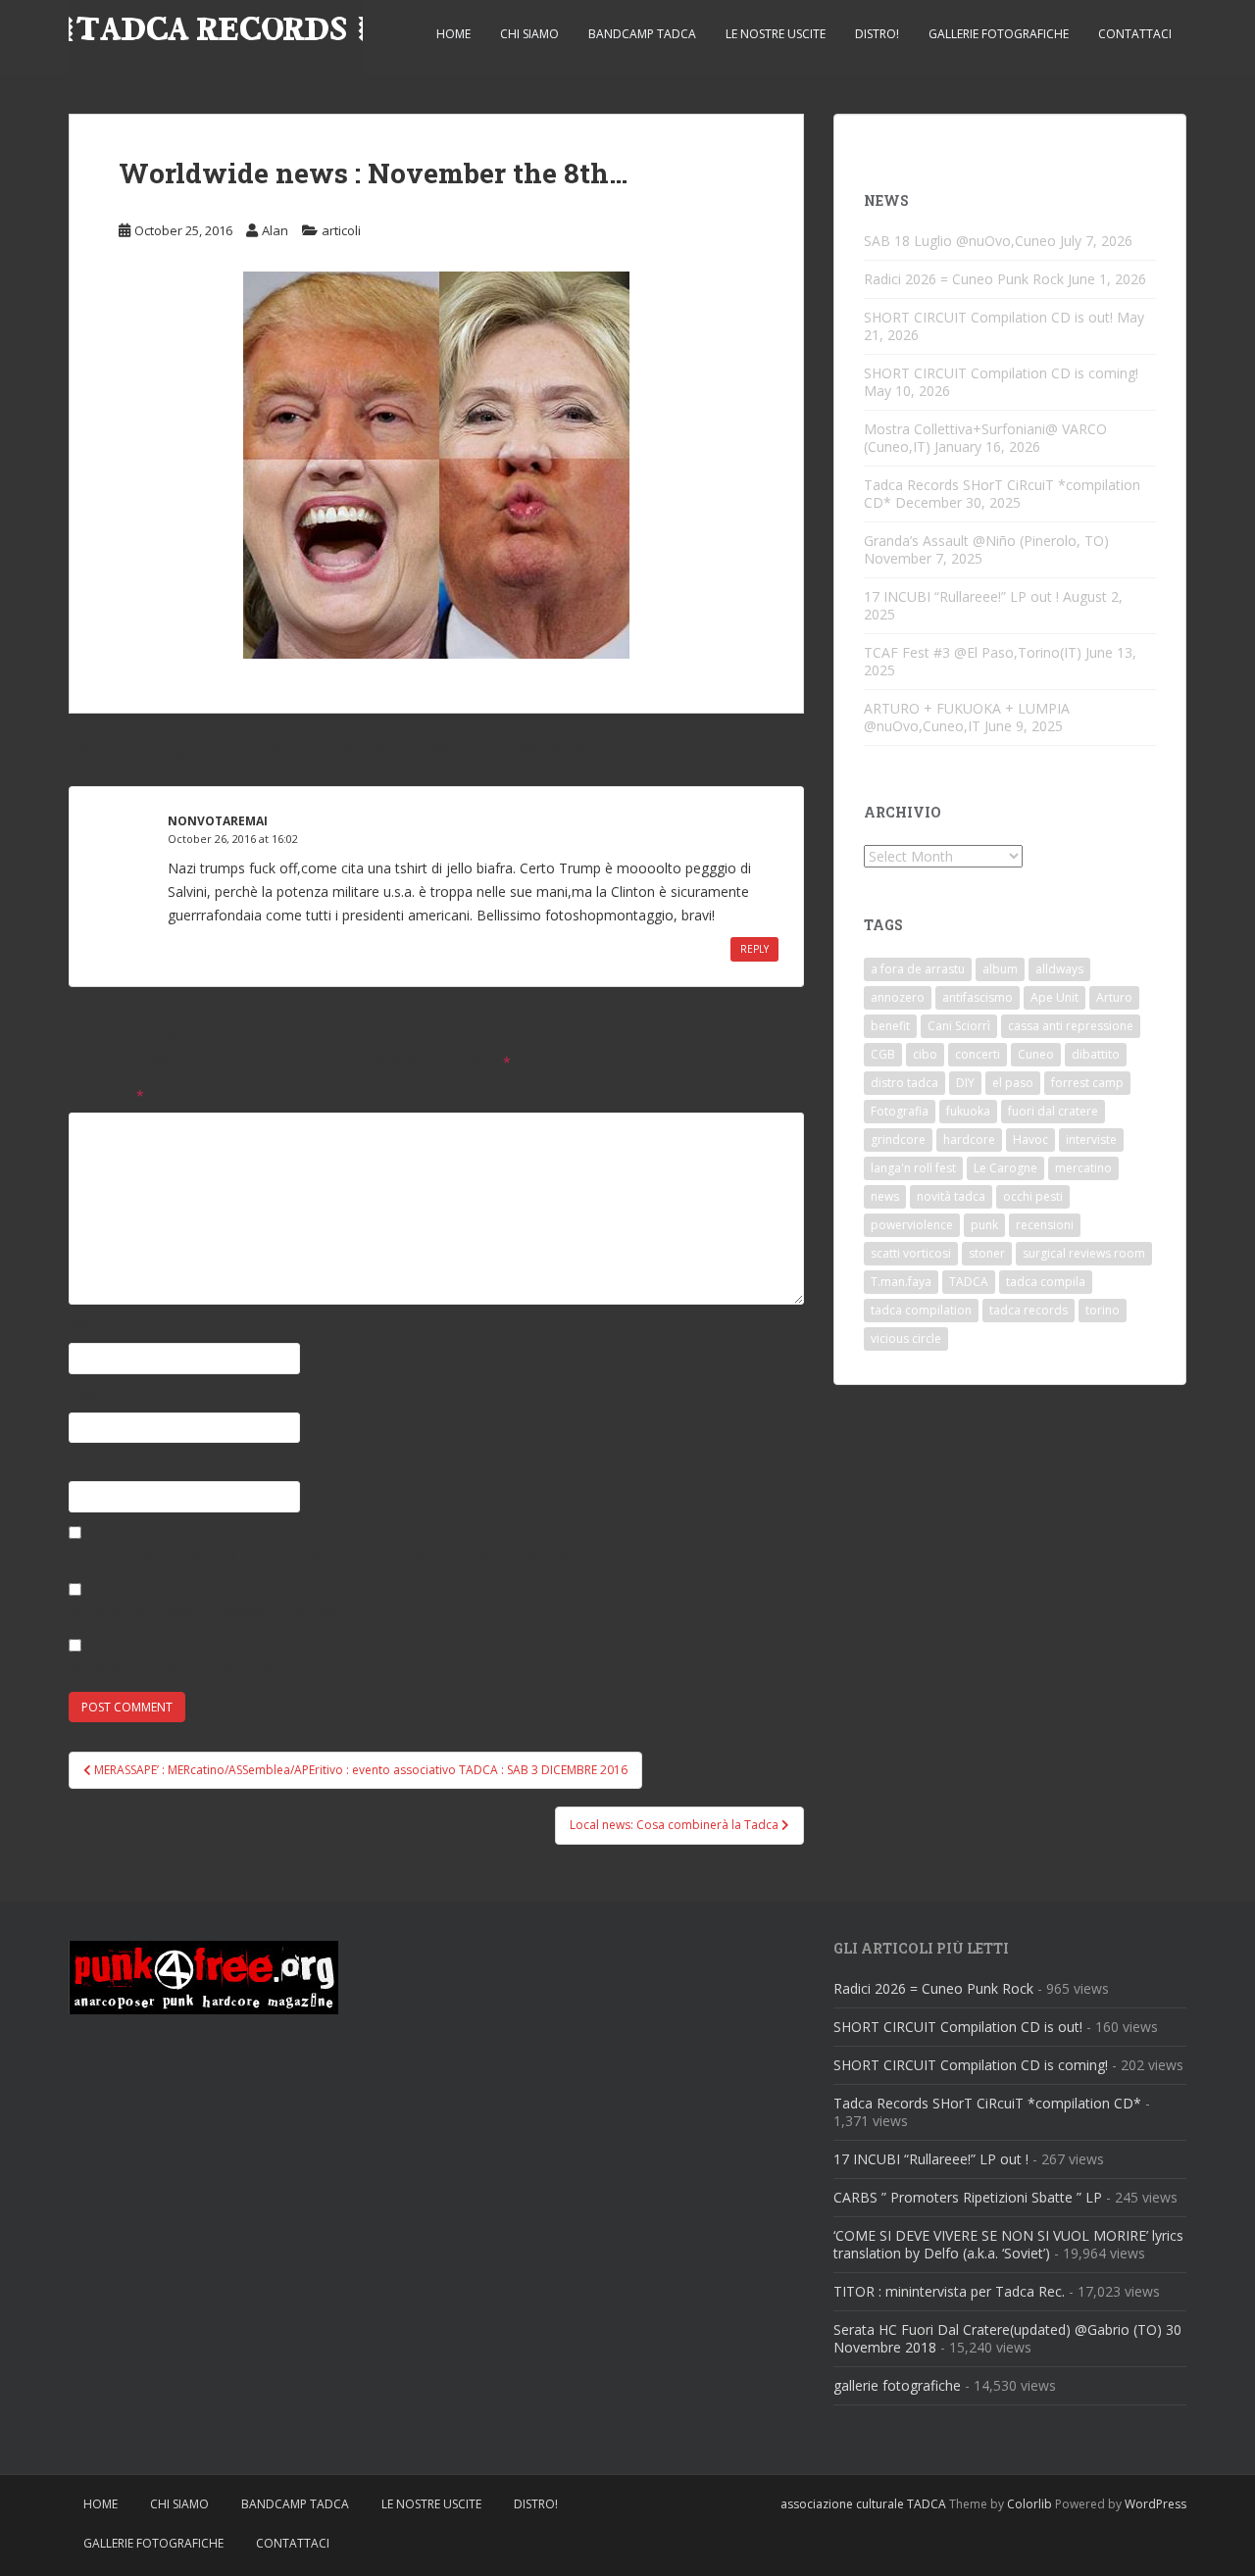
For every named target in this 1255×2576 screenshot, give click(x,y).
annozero (898, 997)
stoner (987, 1253)
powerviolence (912, 1225)
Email (86, 1395)
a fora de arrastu (918, 969)
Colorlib (1029, 2504)
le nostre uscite (776, 34)
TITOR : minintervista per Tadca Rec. (949, 2291)
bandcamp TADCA (642, 34)
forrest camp (1087, 1083)
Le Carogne (1005, 1168)
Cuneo (1036, 1054)
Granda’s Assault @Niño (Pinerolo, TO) (986, 541)
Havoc (1030, 1139)
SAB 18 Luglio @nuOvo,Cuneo (960, 241)
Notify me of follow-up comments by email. (207, 1613)
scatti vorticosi (911, 1253)
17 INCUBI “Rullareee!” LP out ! (961, 596)
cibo (925, 1054)
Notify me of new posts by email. (174, 1670)
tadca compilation (921, 1310)
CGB (883, 1054)
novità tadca (951, 1196)
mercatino (1083, 1168)
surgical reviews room (1084, 1253)
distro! (877, 34)
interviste (1091, 1139)
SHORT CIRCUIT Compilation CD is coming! (1001, 373)
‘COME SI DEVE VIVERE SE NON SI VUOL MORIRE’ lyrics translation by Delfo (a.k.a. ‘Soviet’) (1008, 2244)
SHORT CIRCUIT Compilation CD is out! (988, 317)
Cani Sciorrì (959, 1026)
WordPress (1155, 2504)
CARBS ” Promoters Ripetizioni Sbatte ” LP (968, 2197)
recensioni (1045, 1225)
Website (94, 1464)
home (453, 34)
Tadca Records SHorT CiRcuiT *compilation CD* (987, 2103)
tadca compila (1046, 1282)
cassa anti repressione (1071, 1026)
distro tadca (904, 1083)
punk (984, 1225)
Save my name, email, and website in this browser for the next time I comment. (321, 1557)
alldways (1059, 969)
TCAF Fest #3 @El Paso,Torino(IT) (973, 652)
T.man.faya (901, 1282)
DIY (965, 1083)
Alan (275, 230)
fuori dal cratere (1053, 1111)
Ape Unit (1054, 997)
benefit (890, 1026)
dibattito (1096, 1054)
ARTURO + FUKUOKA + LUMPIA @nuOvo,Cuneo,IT (967, 717)
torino (1103, 1310)
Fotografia (900, 1111)
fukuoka (968, 1111)
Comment (106, 1095)
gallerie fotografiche (999, 34)
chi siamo (529, 34)
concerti (978, 1054)
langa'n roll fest (913, 1168)
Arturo (1114, 997)
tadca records (1029, 1310)
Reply (754, 949)
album (1000, 969)
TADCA (969, 1282)
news (885, 1196)
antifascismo (978, 997)
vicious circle (906, 1338)
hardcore (969, 1139)
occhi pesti (1033, 1196)
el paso (1013, 1083)
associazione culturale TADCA (863, 2504)
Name (88, 1326)
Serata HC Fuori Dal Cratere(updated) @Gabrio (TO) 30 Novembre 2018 (1007, 2338)
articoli (341, 230)
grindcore (898, 1139)
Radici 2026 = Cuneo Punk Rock (964, 279)
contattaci (1135, 34)
